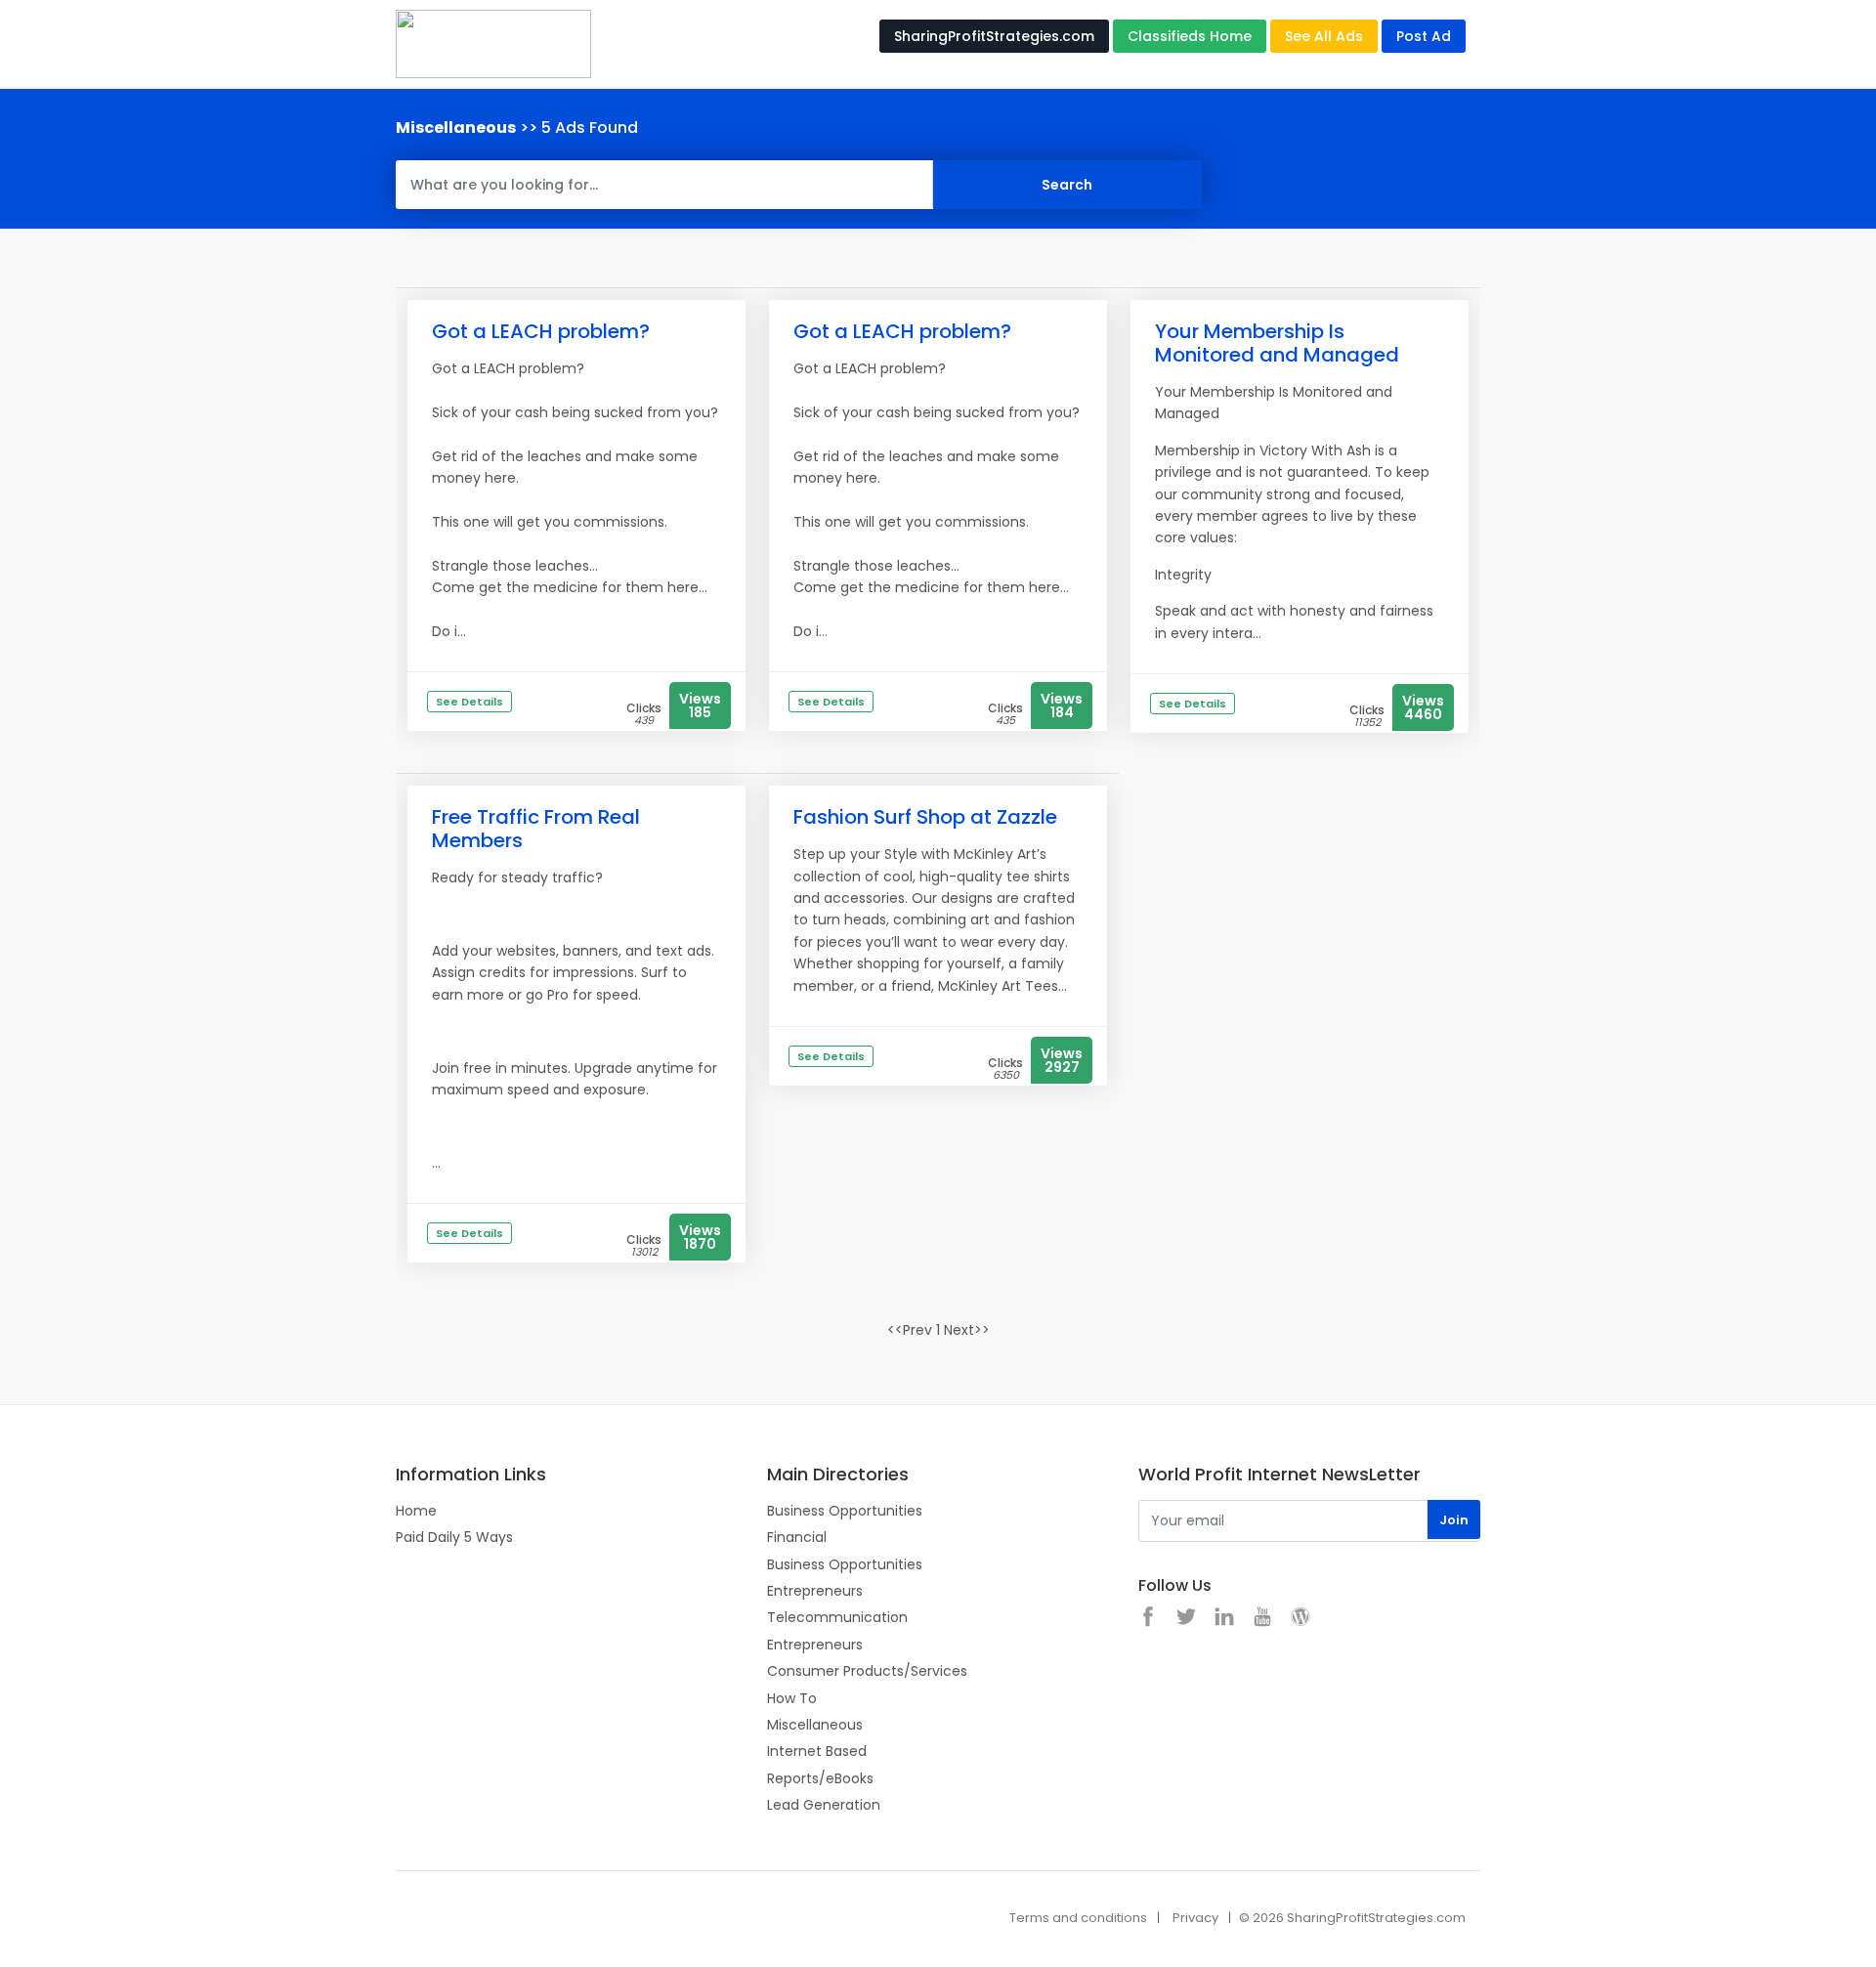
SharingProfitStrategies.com (994, 36)
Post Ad (1424, 36)
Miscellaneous (815, 1725)
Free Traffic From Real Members (536, 829)
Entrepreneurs (815, 1591)
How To (792, 1698)
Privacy (1195, 1918)
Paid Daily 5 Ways (454, 1537)
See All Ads (1324, 36)
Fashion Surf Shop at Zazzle (925, 817)
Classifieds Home (1190, 36)
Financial (797, 1537)
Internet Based (817, 1751)
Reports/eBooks (820, 1778)
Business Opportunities (845, 1511)
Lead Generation (824, 1805)
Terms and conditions (1078, 1918)
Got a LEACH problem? (541, 331)
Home (416, 1511)
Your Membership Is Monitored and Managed (1277, 343)
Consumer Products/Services (867, 1671)
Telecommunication (837, 1617)
